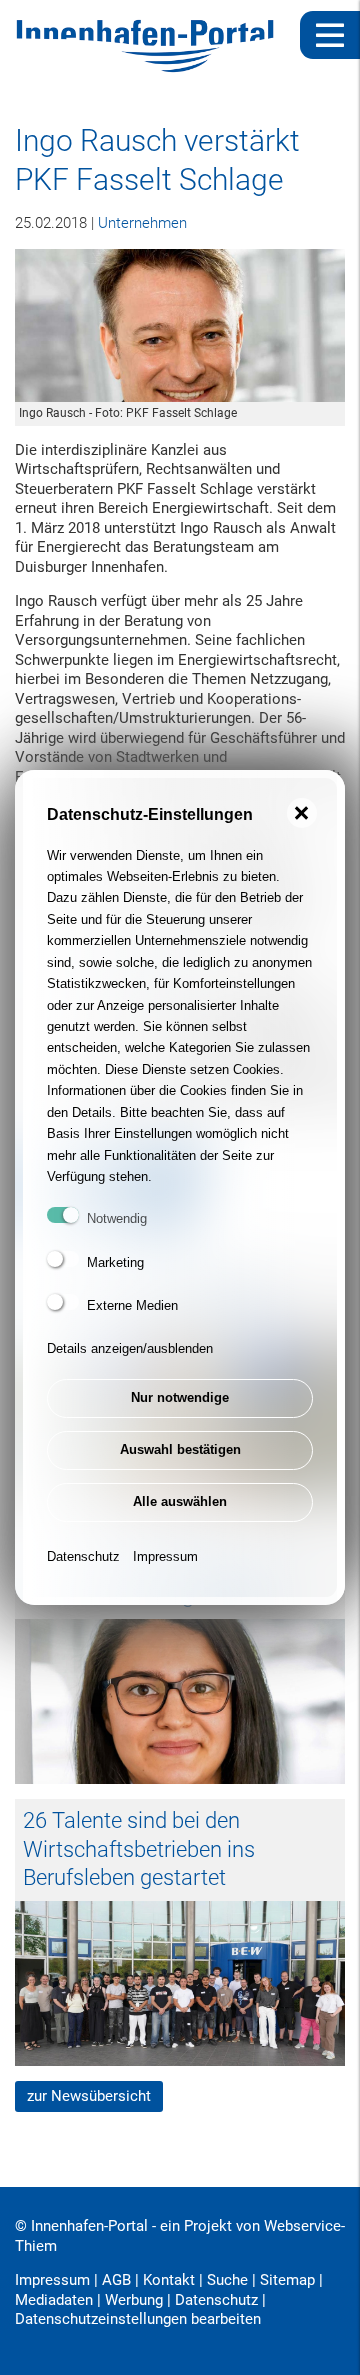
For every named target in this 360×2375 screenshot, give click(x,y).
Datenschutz (83, 1556)
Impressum (165, 1556)
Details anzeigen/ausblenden (130, 1348)
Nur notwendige (180, 1397)
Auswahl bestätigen (180, 1449)
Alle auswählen (180, 1501)
